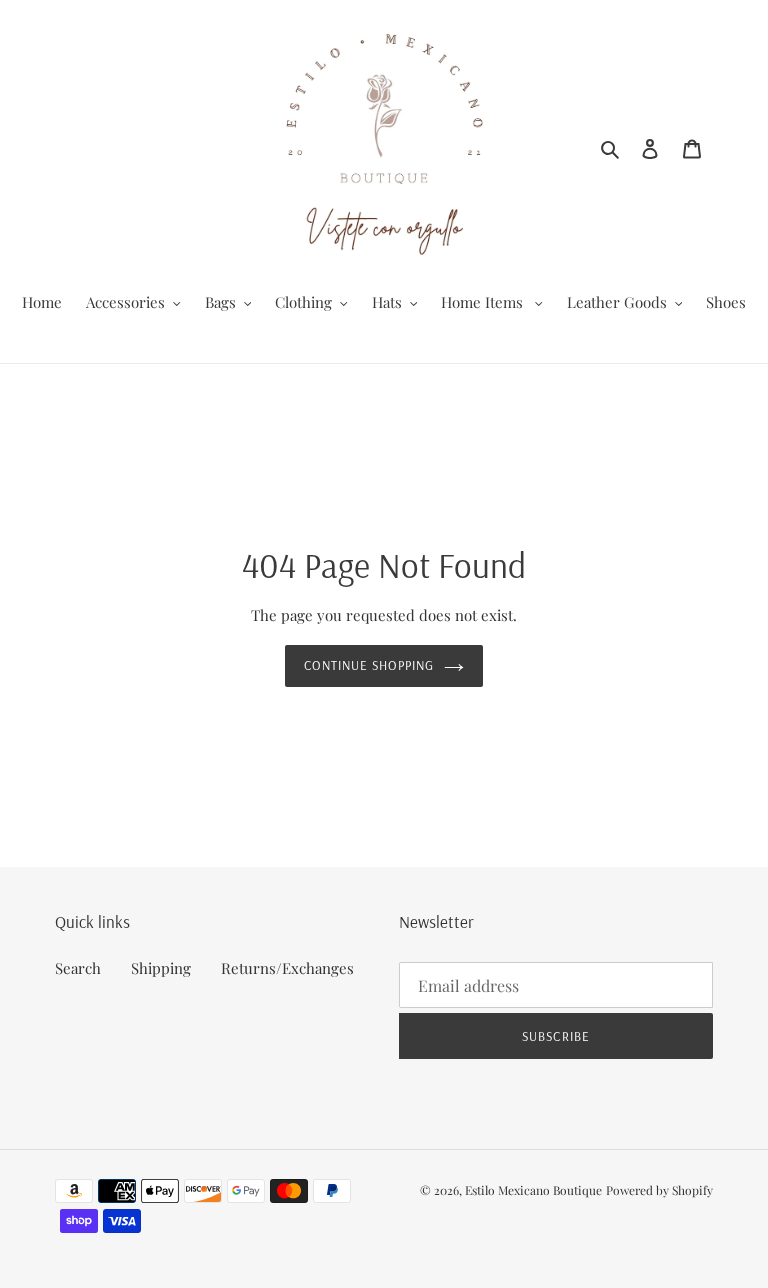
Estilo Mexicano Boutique (533, 1190)
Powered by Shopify (659, 1190)
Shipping (161, 968)
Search (78, 968)
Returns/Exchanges (287, 968)
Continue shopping (369, 665)
